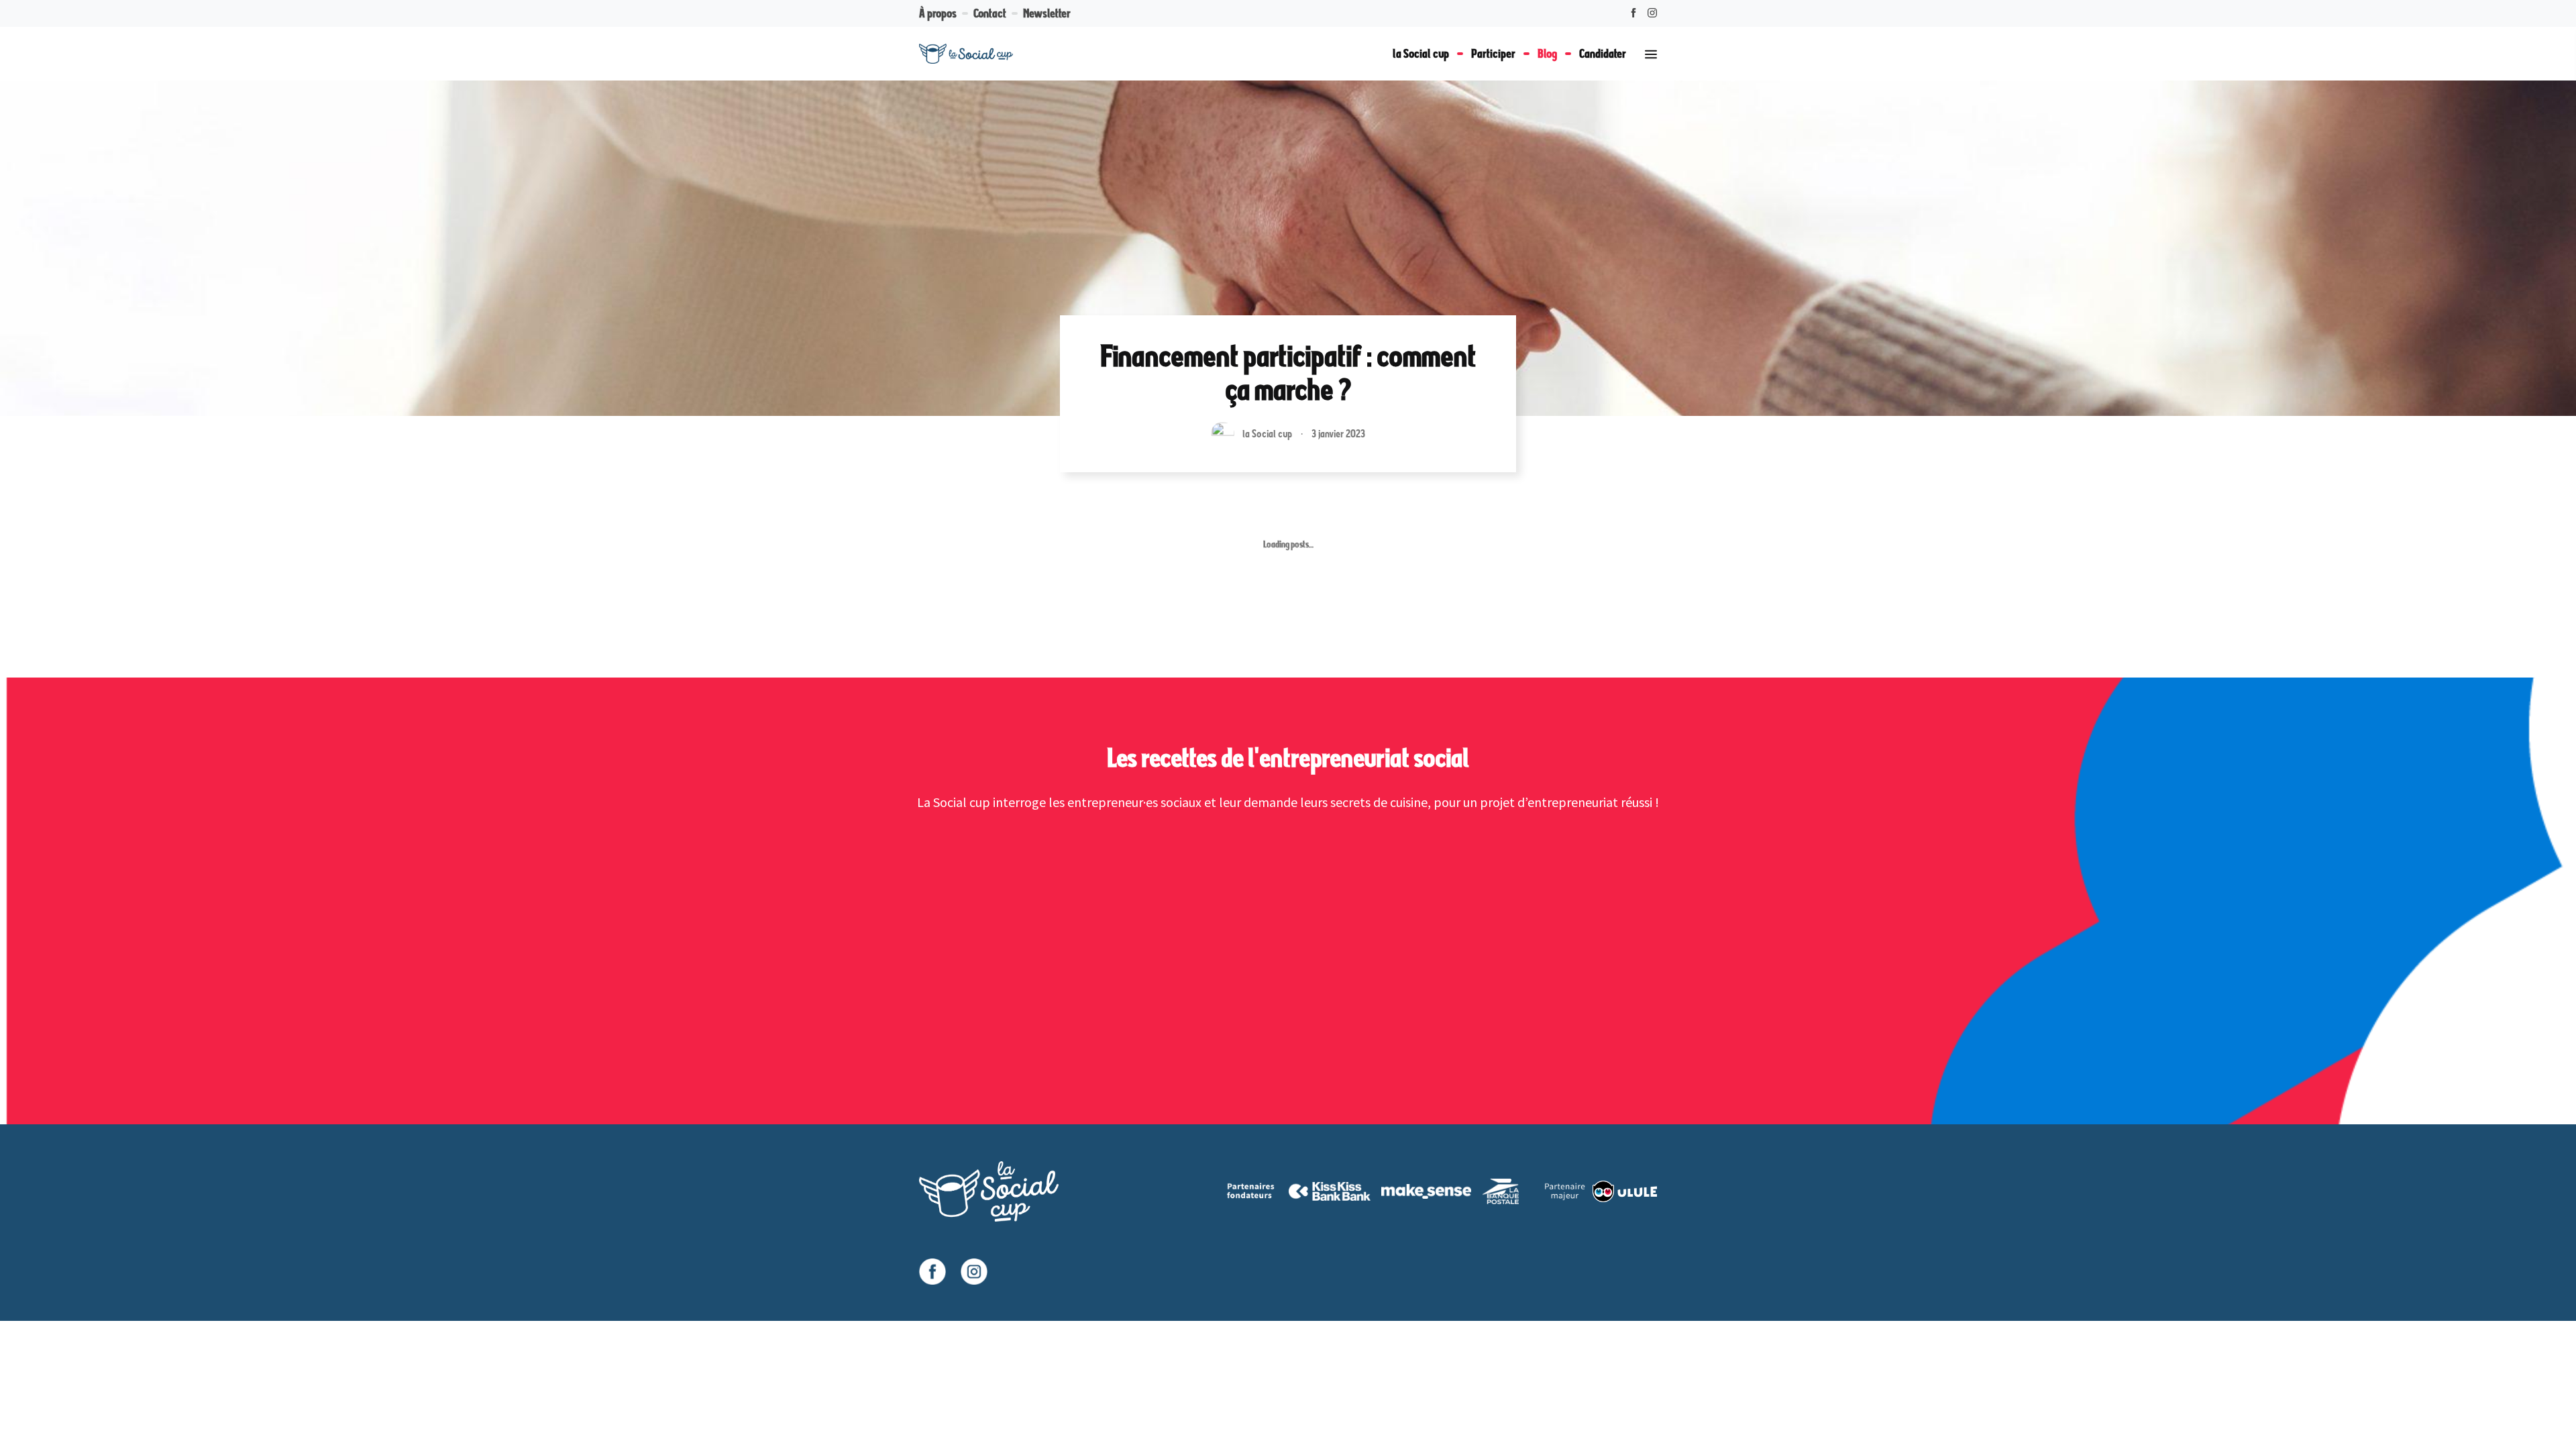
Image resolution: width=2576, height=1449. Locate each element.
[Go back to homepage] (966, 54)
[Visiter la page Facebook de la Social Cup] (932, 1272)
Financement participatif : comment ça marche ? (1288, 373)
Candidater (1603, 53)
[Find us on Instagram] (1652, 13)
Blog (1547, 53)
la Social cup (1421, 53)
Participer (1493, 53)
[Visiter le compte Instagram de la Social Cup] (974, 1272)
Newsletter (1047, 13)
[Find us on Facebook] (1633, 13)
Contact (990, 13)
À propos (938, 13)
